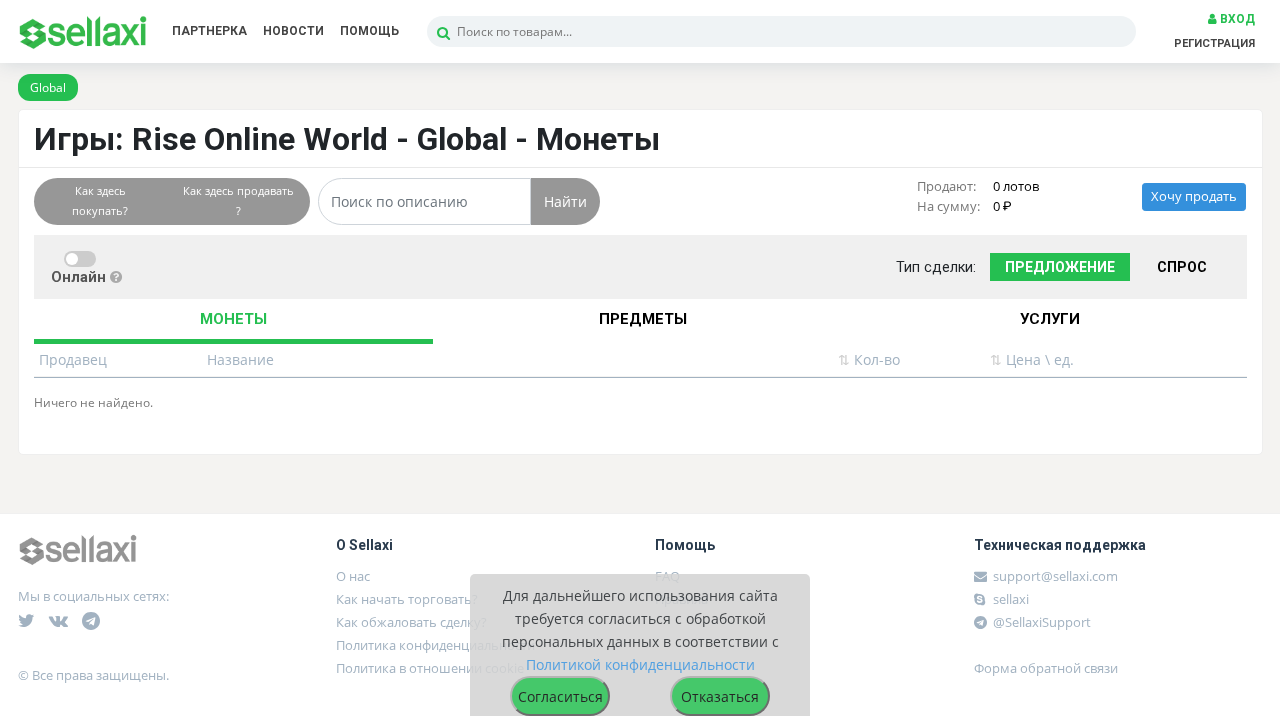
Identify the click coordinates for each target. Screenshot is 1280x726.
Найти (565, 201)
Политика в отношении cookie (430, 668)
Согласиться (560, 696)
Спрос (1182, 267)
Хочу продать (1194, 196)
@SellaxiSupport (1040, 622)
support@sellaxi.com (1055, 576)
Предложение (1060, 267)
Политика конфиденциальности (435, 645)
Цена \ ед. (1032, 359)
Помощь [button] (369, 31)
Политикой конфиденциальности (640, 664)
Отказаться (720, 696)
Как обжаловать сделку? (411, 622)
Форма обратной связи (1046, 668)
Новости (293, 31)
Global (48, 87)
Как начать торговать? (407, 599)
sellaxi (1009, 599)
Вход (1236, 19)
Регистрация (1214, 43)
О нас (353, 576)
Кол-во (869, 359)
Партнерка (209, 31)
